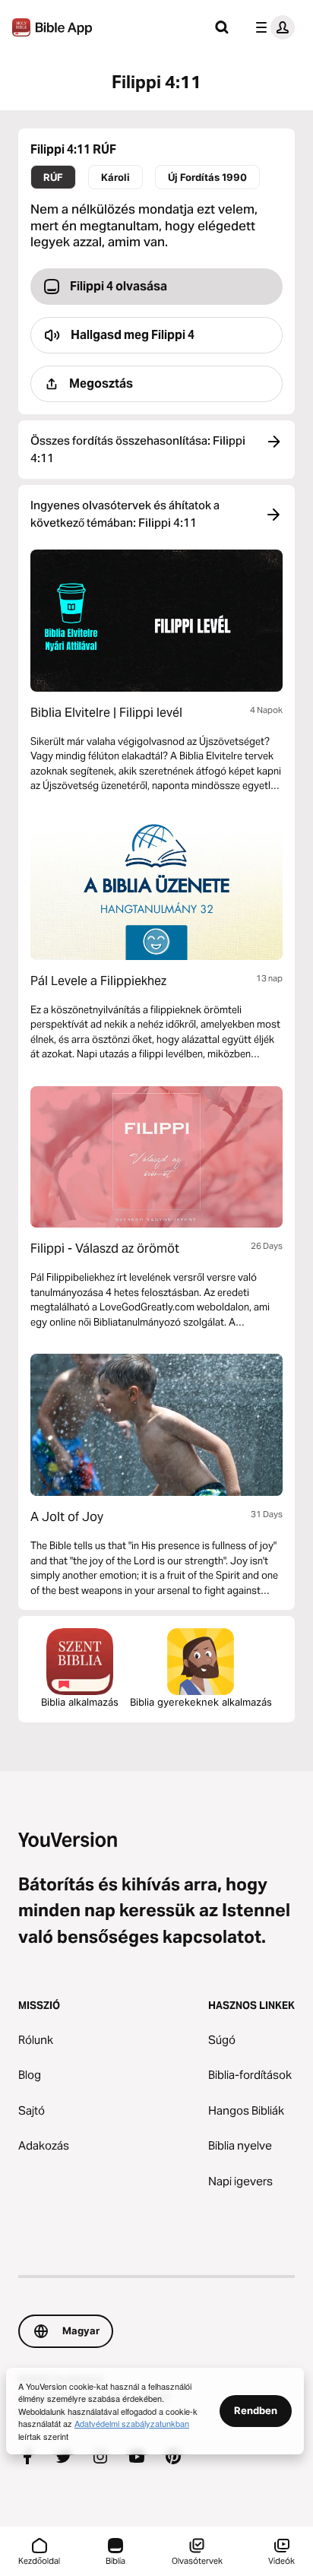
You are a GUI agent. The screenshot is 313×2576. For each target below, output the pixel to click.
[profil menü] (272, 27)
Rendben (256, 2410)
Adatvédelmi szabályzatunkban (132, 2423)
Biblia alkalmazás (80, 1702)
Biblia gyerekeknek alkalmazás (201, 1702)
